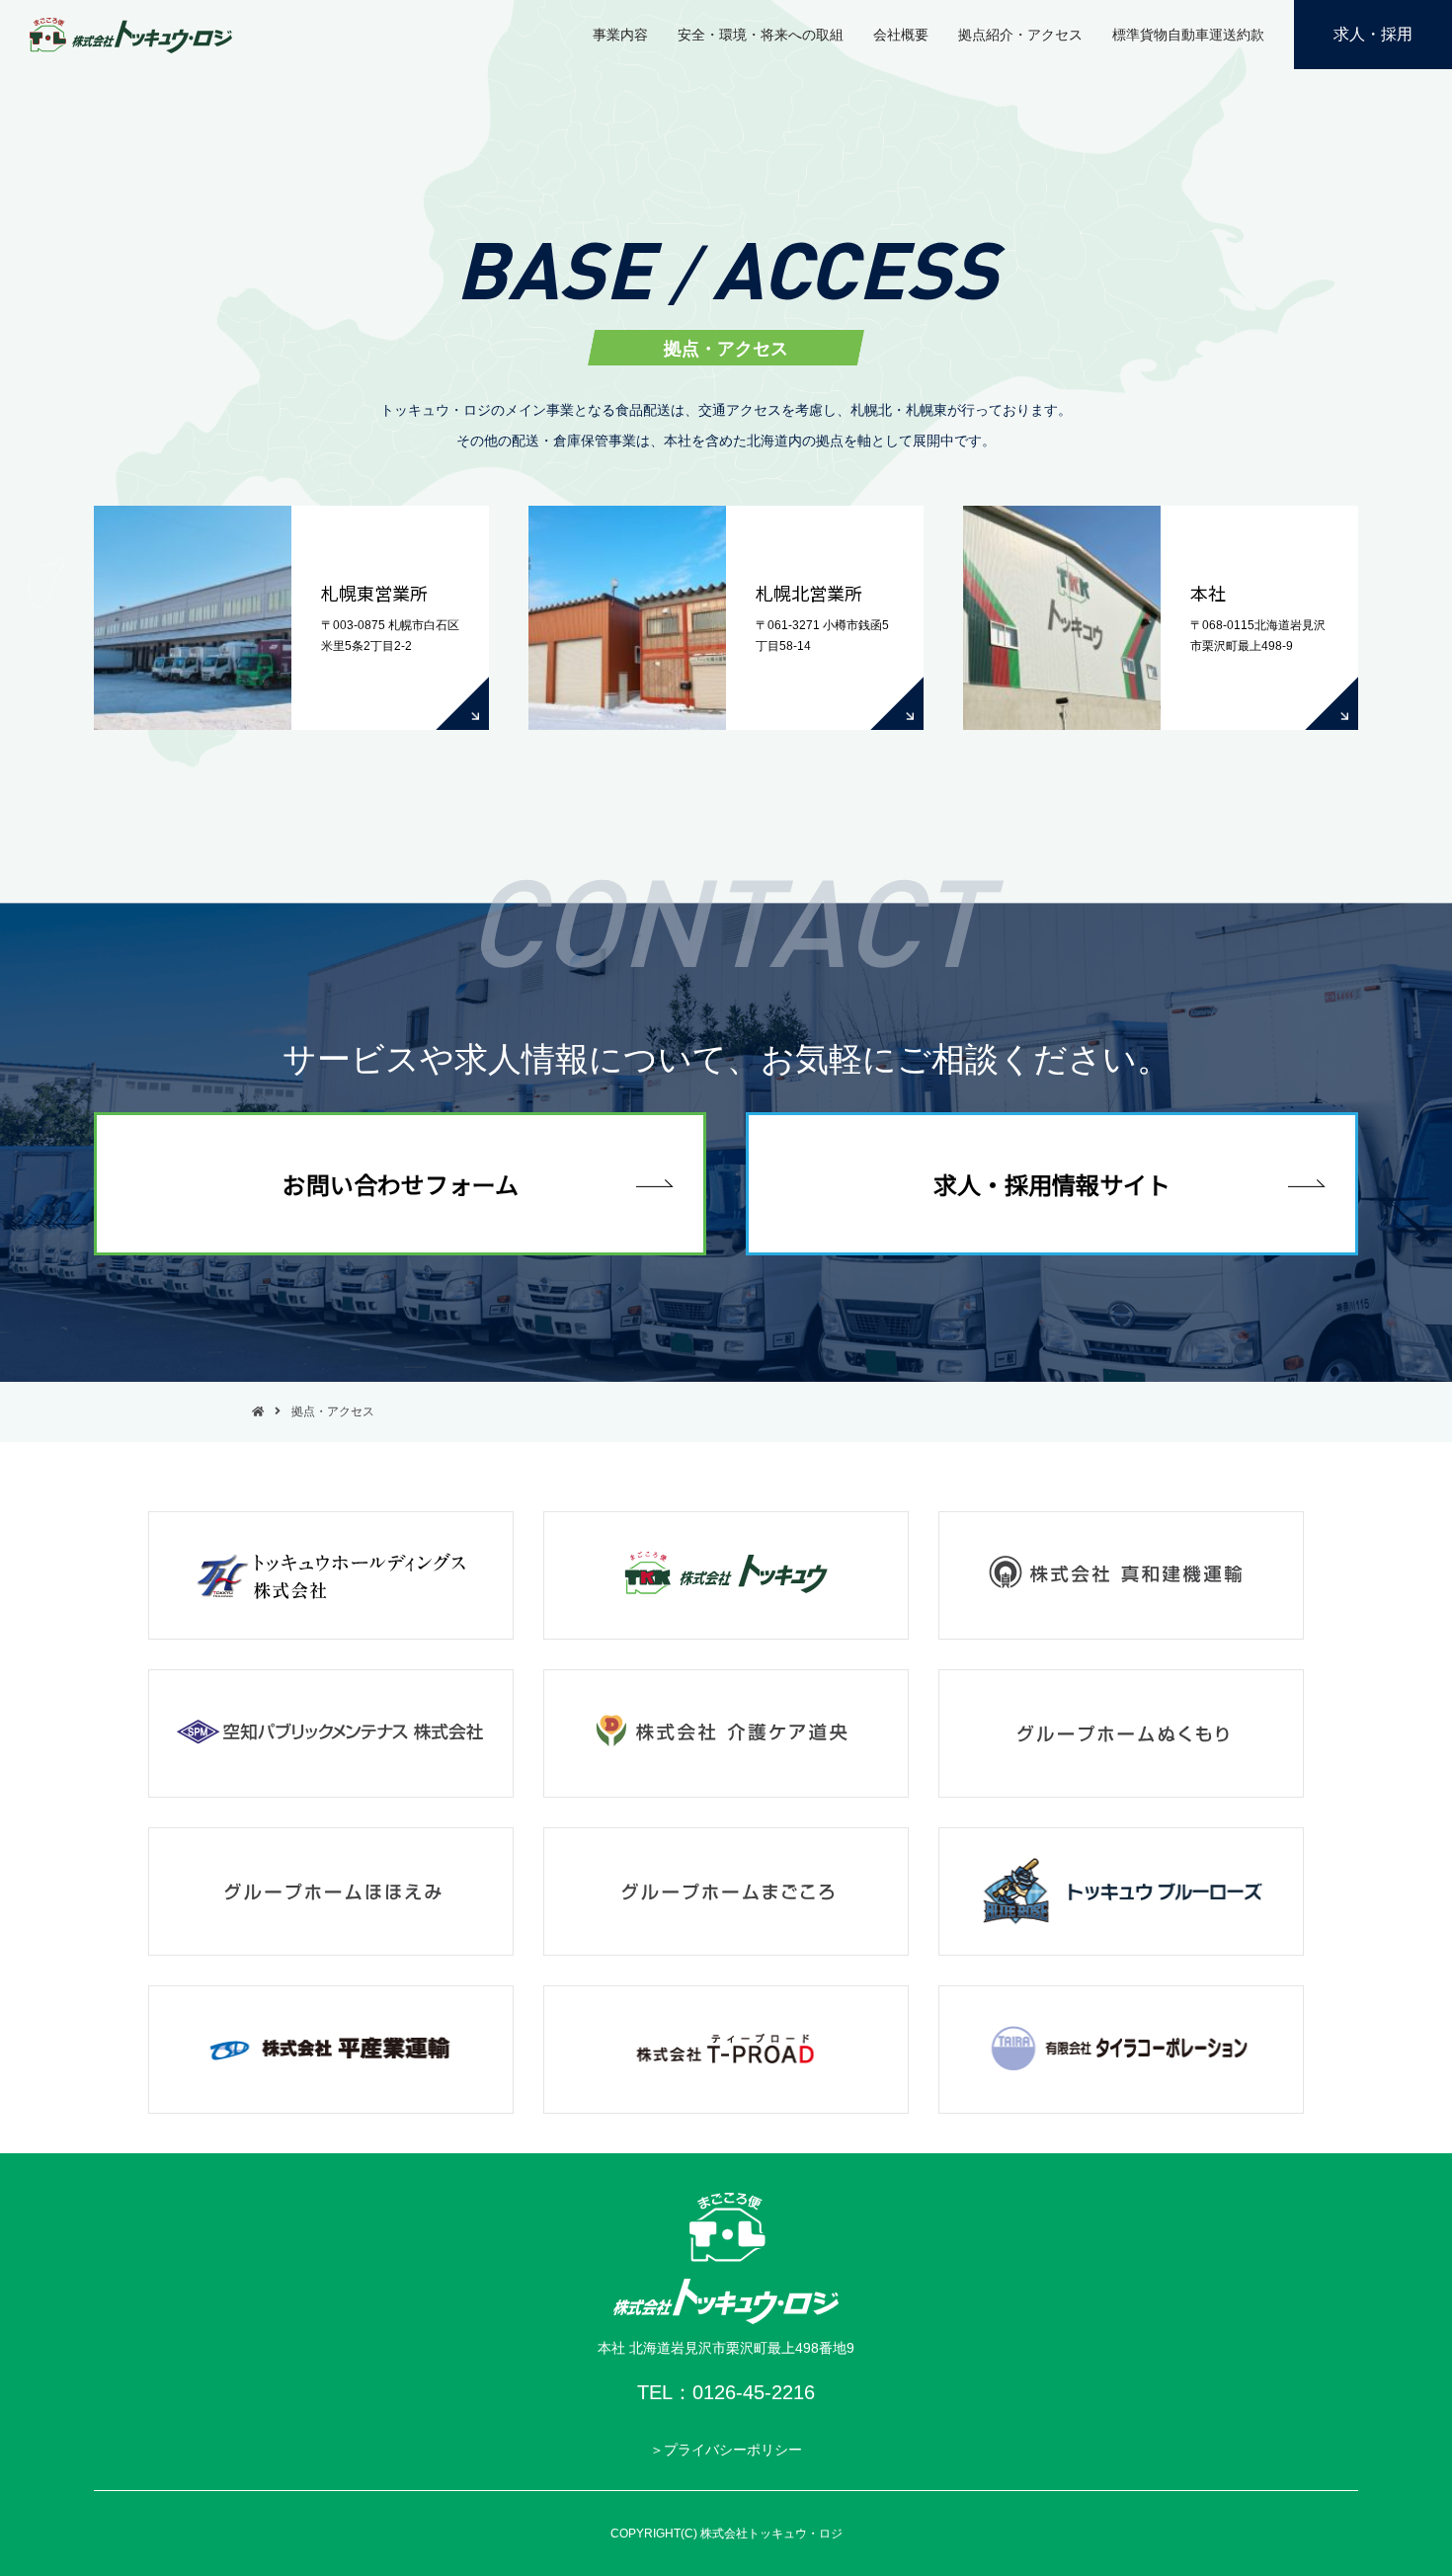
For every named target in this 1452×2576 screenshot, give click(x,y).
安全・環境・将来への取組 (761, 35)
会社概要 (901, 35)
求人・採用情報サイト (1052, 1184)
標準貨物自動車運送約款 (1188, 35)
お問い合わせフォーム (401, 1184)
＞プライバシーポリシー (726, 2450)
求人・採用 (1373, 34)
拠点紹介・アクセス (1020, 35)
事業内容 (620, 35)
